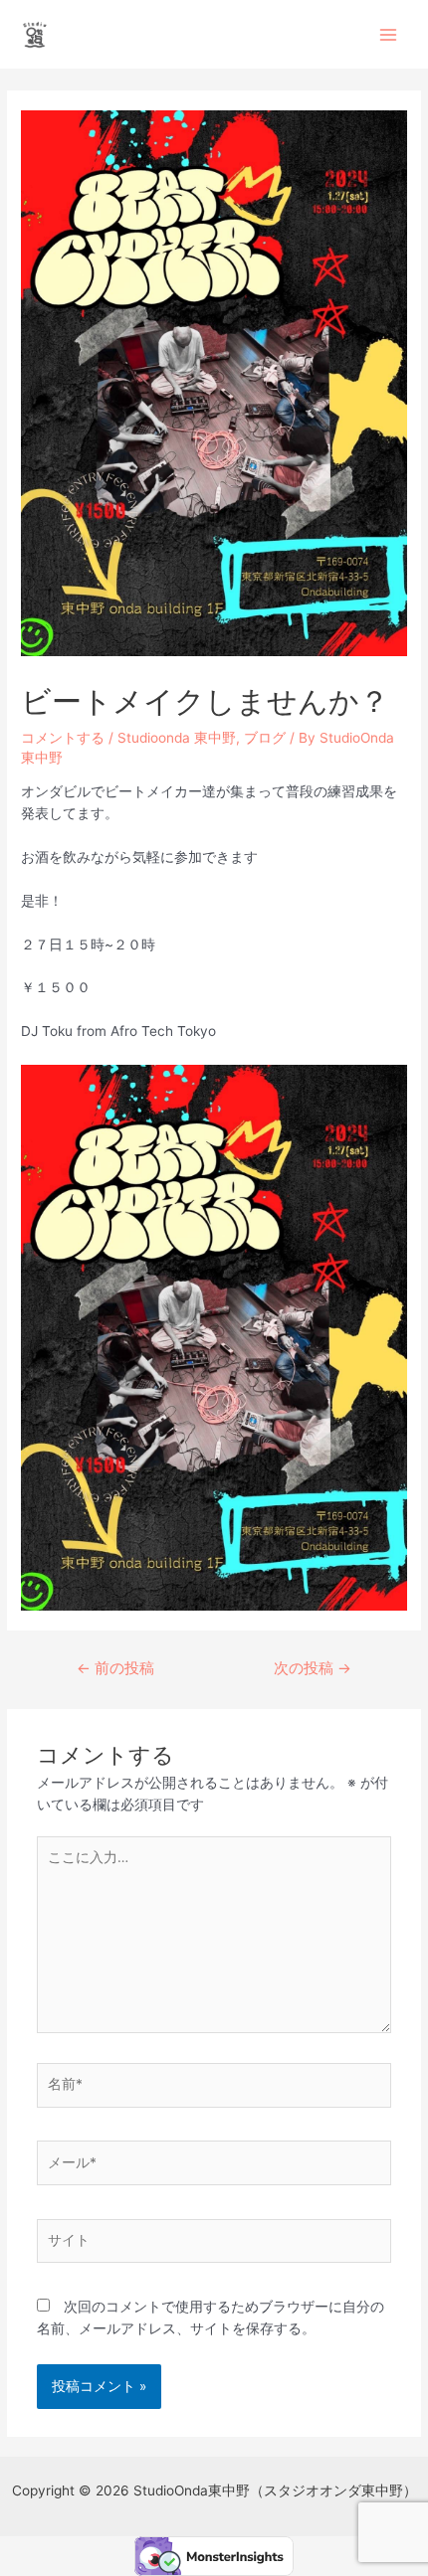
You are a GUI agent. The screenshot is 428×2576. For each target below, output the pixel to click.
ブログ (265, 738)
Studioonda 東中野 (177, 738)
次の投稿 (313, 1668)
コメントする (63, 738)
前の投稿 (115, 1668)
